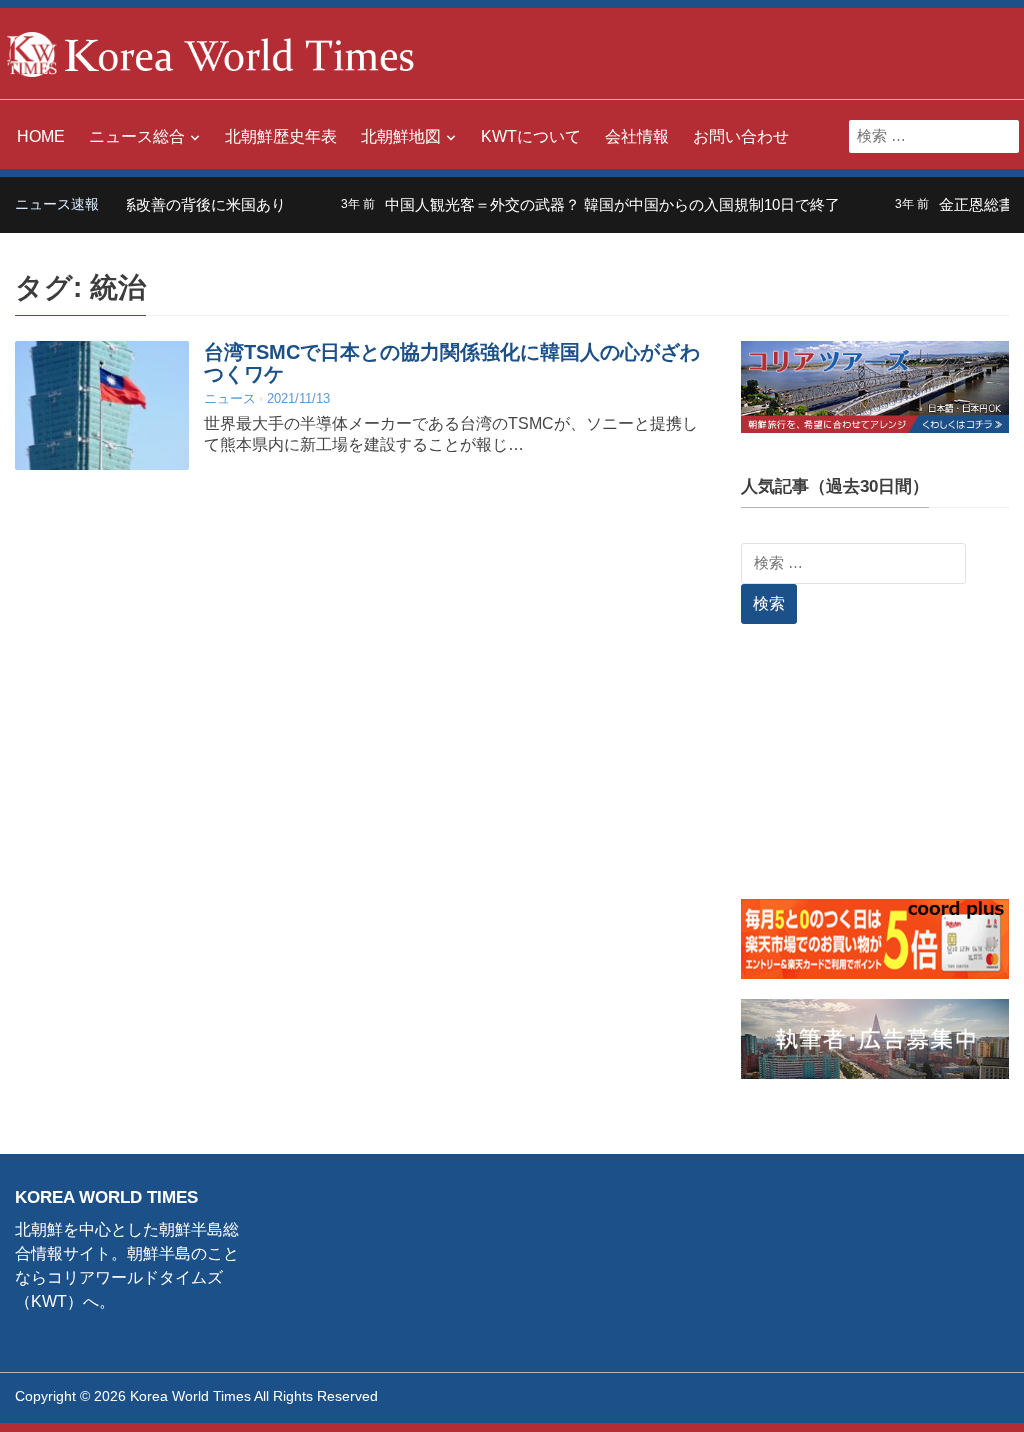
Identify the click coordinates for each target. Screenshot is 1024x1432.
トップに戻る (958, 1393)
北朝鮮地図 (401, 136)
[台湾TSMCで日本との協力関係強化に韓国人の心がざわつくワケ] (102, 405)
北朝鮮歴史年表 (281, 136)
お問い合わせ (741, 136)
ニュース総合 (137, 136)
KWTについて (531, 136)
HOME (41, 136)
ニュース (230, 398)
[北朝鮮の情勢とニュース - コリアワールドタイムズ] (211, 52)
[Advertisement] (875, 774)
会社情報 (637, 136)
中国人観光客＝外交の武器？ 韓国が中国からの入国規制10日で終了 (592, 204)
